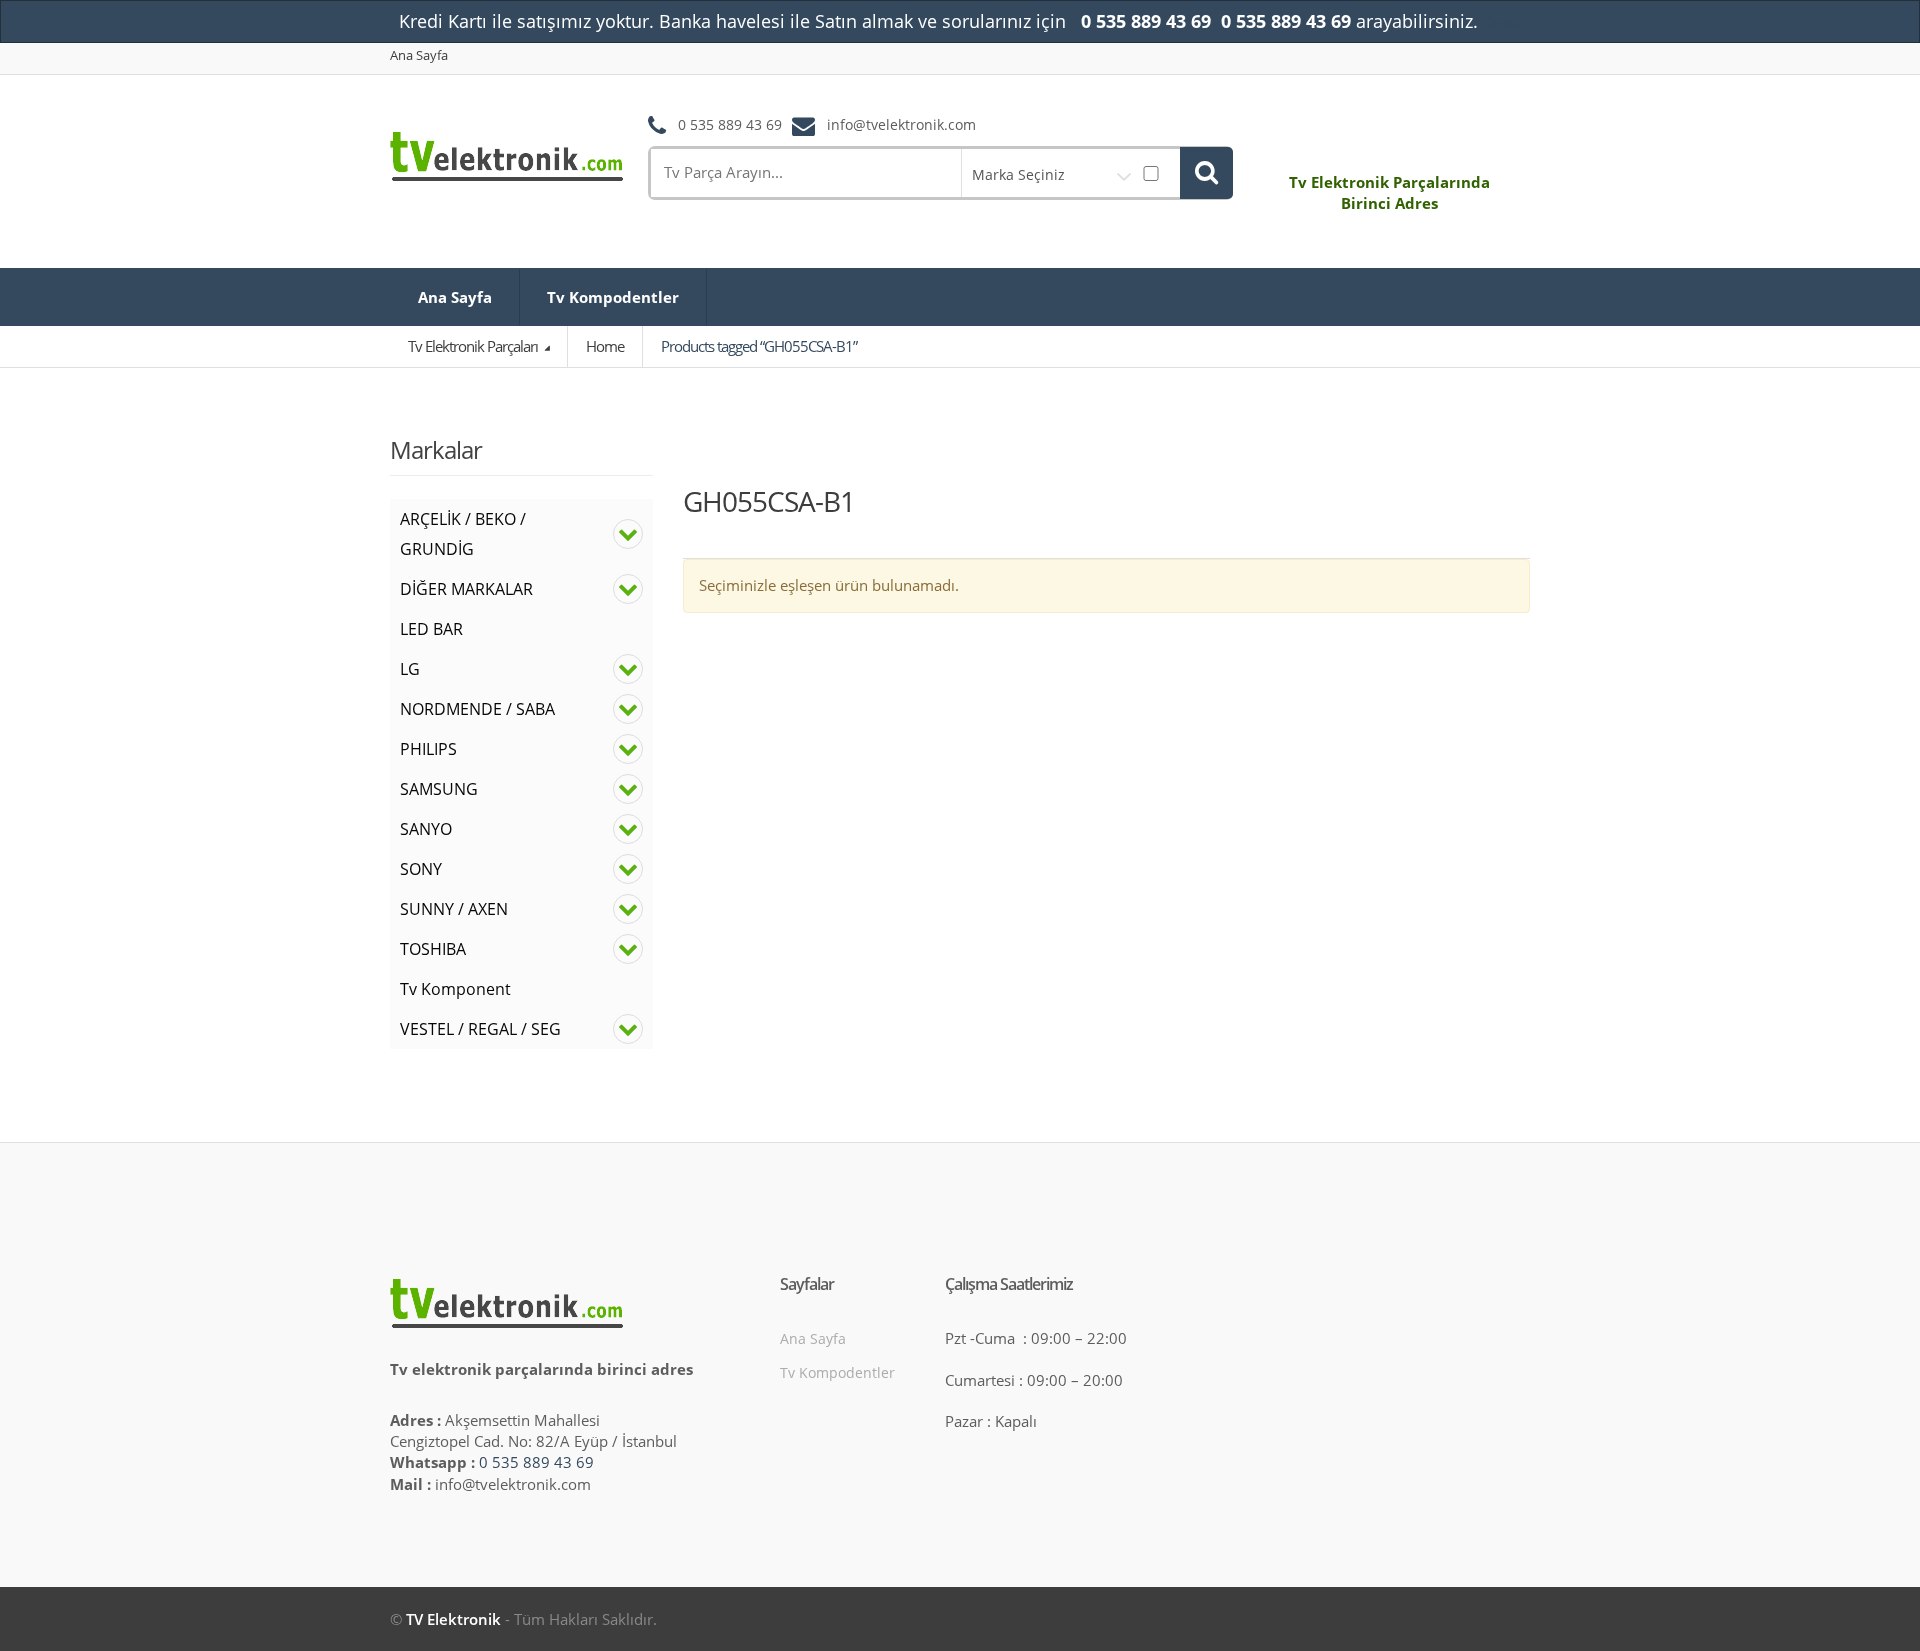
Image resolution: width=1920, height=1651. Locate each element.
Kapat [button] (1501, 22)
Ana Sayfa (419, 55)
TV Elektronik (453, 1619)
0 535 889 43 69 (536, 1462)
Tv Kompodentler (613, 297)
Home (605, 346)
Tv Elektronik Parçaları (474, 346)
